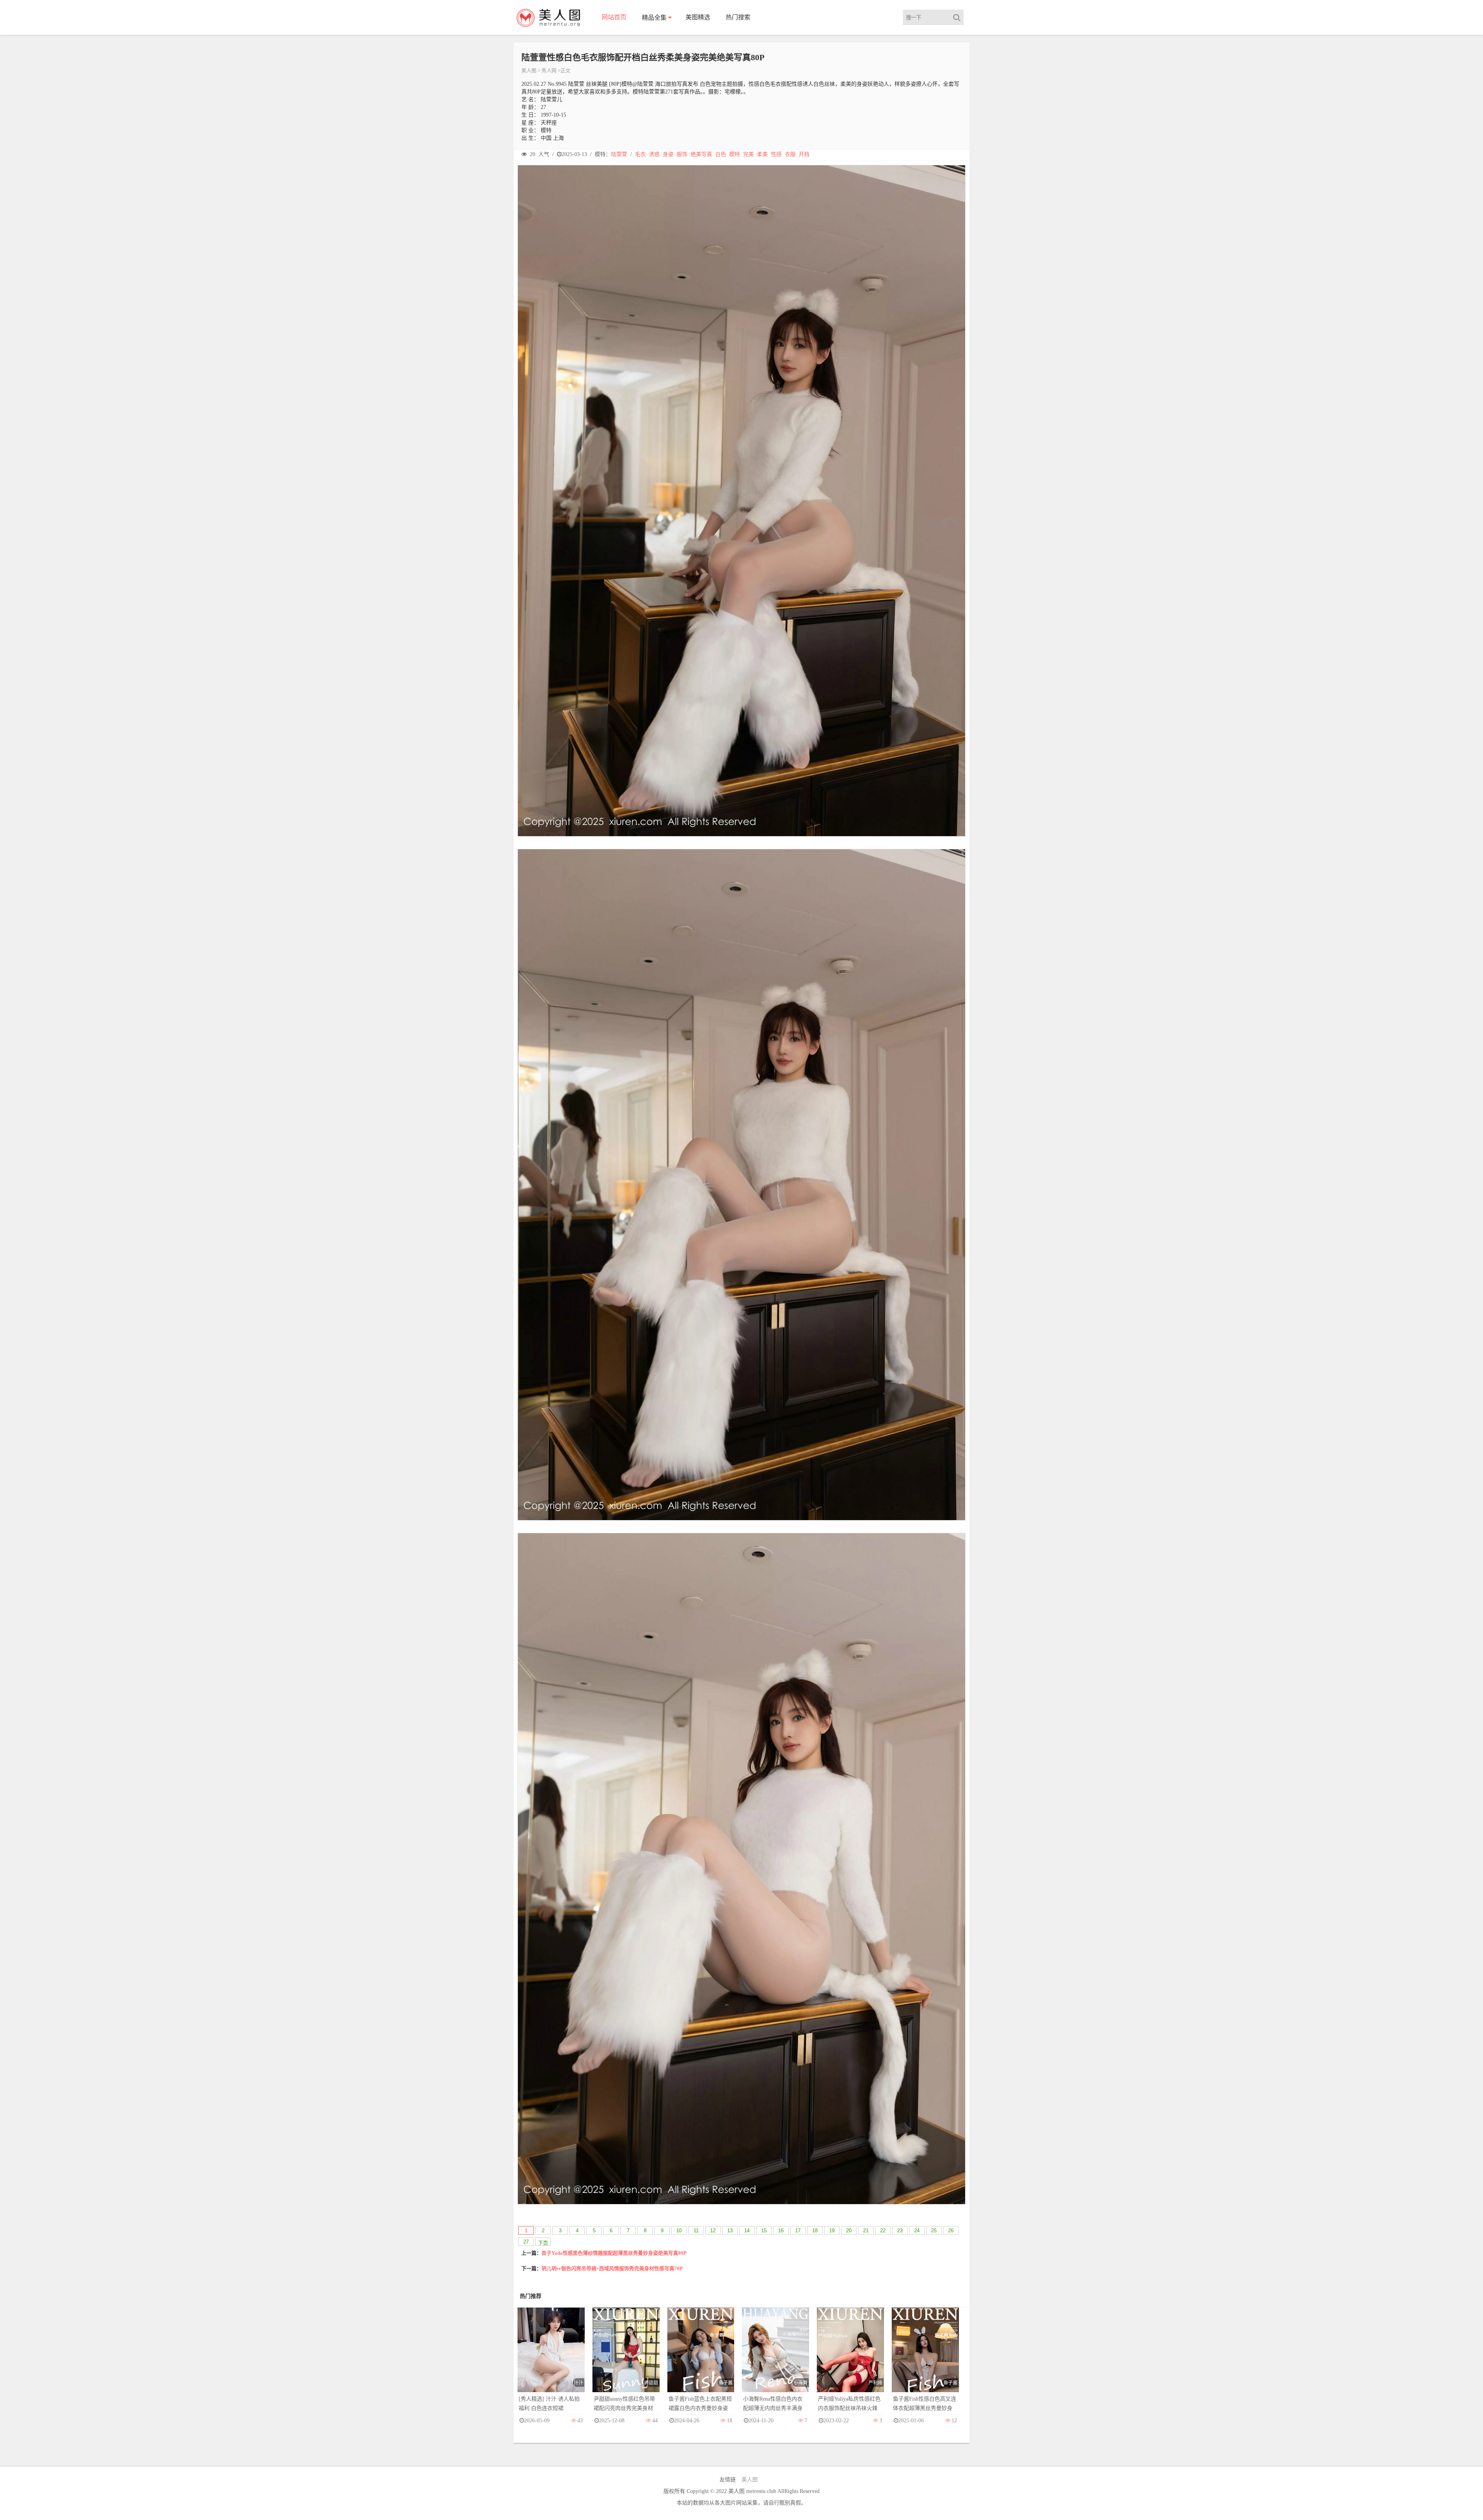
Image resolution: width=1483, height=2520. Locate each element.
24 (917, 2231)
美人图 (529, 70)
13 (730, 2231)
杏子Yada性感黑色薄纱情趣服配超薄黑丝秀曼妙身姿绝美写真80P (614, 2253)
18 (815, 2231)
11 (696, 2231)
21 (866, 2231)
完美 (748, 154)
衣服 (790, 154)
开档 (804, 154)
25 (934, 2231)
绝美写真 (701, 154)
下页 (543, 2243)
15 (764, 2231)
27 (526, 2242)
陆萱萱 (619, 154)
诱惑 (654, 154)
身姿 (668, 154)
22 (883, 2231)
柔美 (762, 154)
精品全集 (654, 18)
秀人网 (549, 70)
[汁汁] (551, 2358)
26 (951, 2231)
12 (713, 2231)
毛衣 (640, 154)
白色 (721, 154)
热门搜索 (738, 17)
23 (900, 2231)
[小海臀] (775, 2358)
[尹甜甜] (626, 2358)
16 (781, 2231)
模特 (735, 154)
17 (798, 2231)
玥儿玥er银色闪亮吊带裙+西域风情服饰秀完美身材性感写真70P (612, 2268)
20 (849, 2231)
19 (832, 2231)
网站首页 (614, 17)
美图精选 (698, 17)
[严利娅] (850, 2358)
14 (747, 2231)
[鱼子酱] (701, 2358)
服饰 (682, 154)
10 (679, 2231)
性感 (776, 154)
